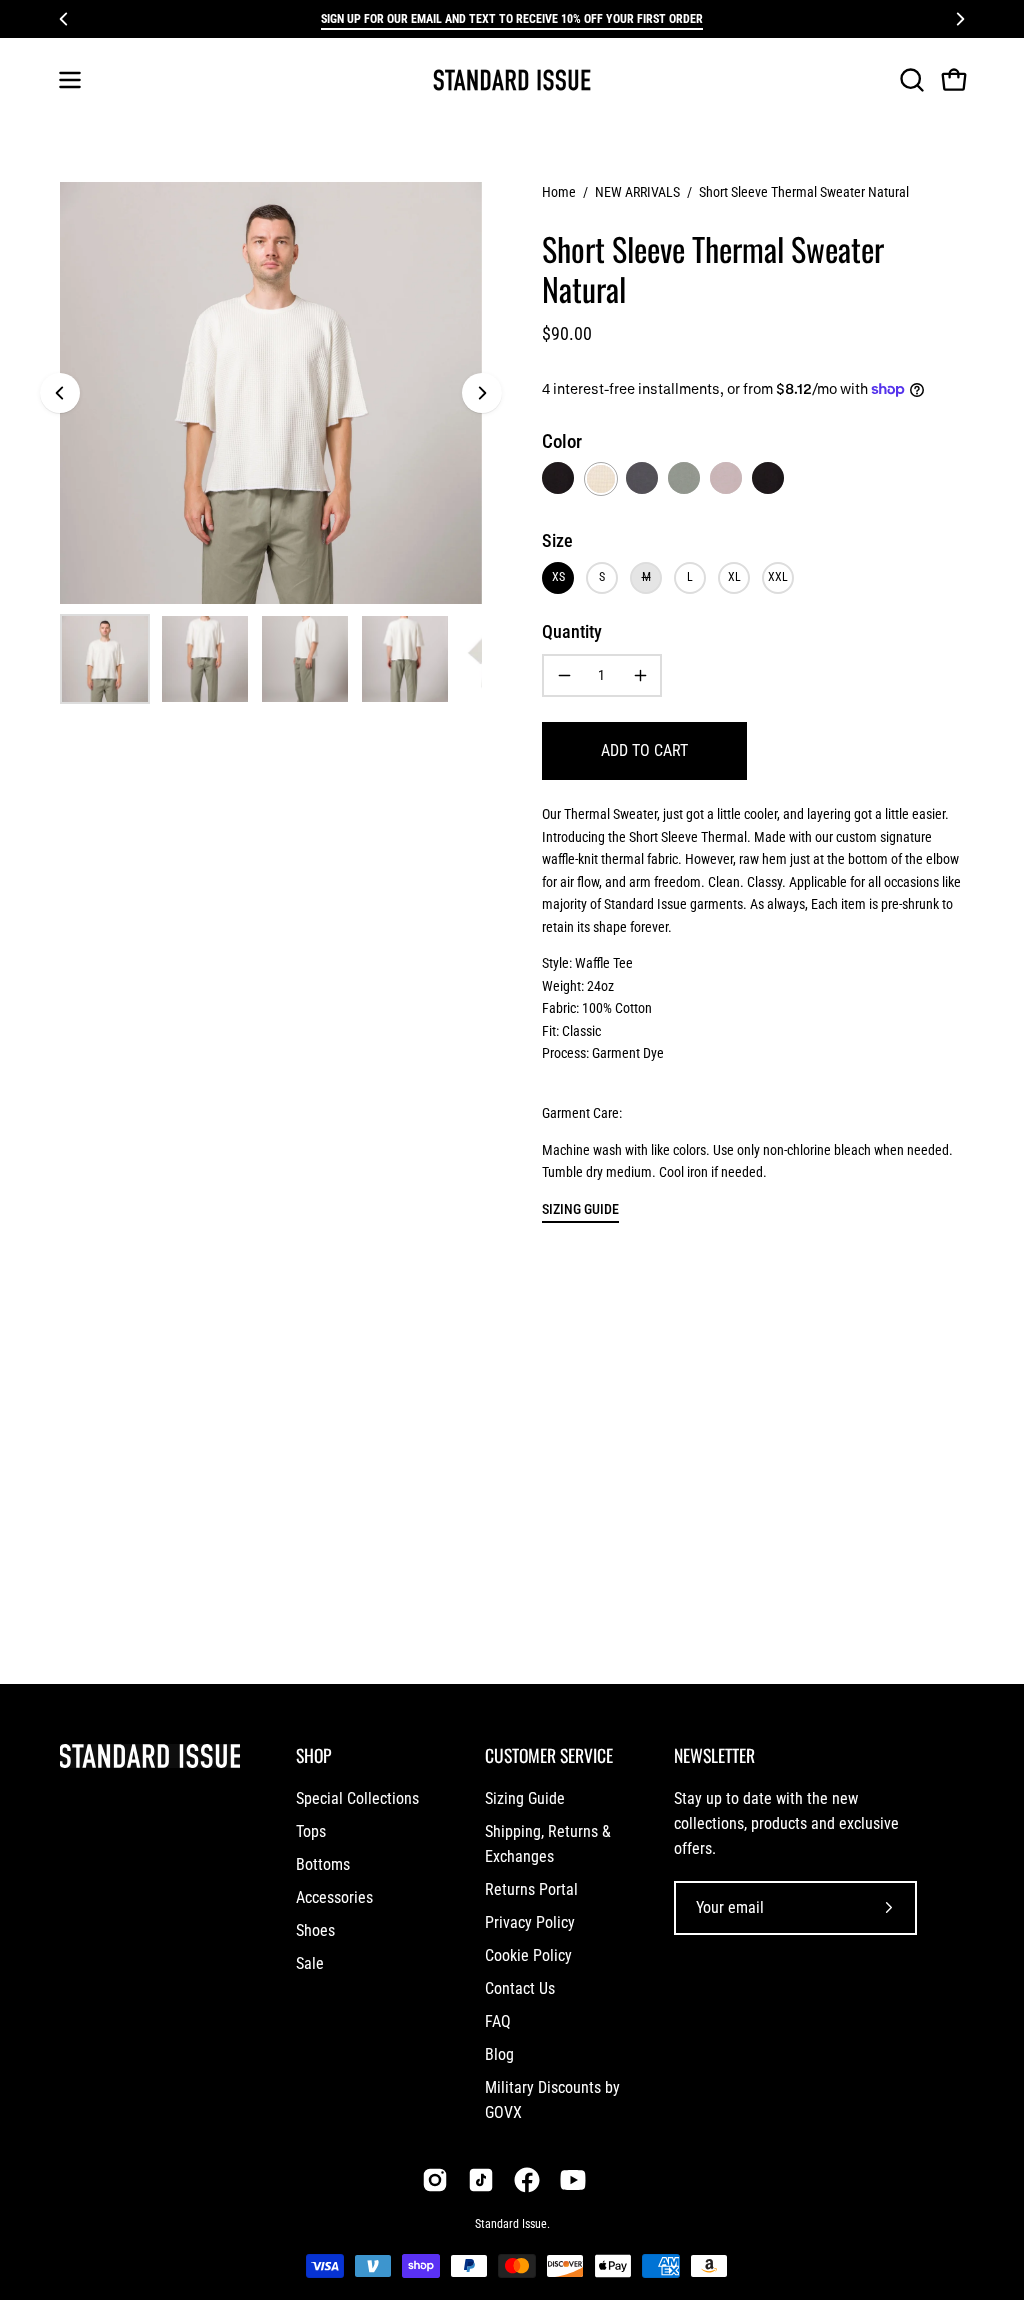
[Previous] (64, 19)
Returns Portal (531, 1889)
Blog (499, 2054)
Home (559, 192)
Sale (310, 1963)
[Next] (960, 19)
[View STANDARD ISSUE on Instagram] (435, 2180)
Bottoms (323, 1864)
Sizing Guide (525, 1798)
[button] (910, 80)
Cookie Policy (528, 1955)
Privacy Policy (530, 1922)
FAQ (498, 2021)
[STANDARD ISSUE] (512, 80)
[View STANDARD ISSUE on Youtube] (573, 2180)
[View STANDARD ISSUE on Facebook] (527, 2180)
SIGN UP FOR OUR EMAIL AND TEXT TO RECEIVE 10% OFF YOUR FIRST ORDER (512, 19)
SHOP (313, 1755)
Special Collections (357, 1798)
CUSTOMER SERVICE (549, 1755)
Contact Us (520, 1988)
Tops (311, 1831)
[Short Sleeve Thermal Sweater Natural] (105, 659)
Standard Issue (511, 2224)
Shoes (315, 1930)
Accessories (334, 1897)
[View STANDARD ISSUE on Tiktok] (481, 2180)
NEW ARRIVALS (637, 192)
